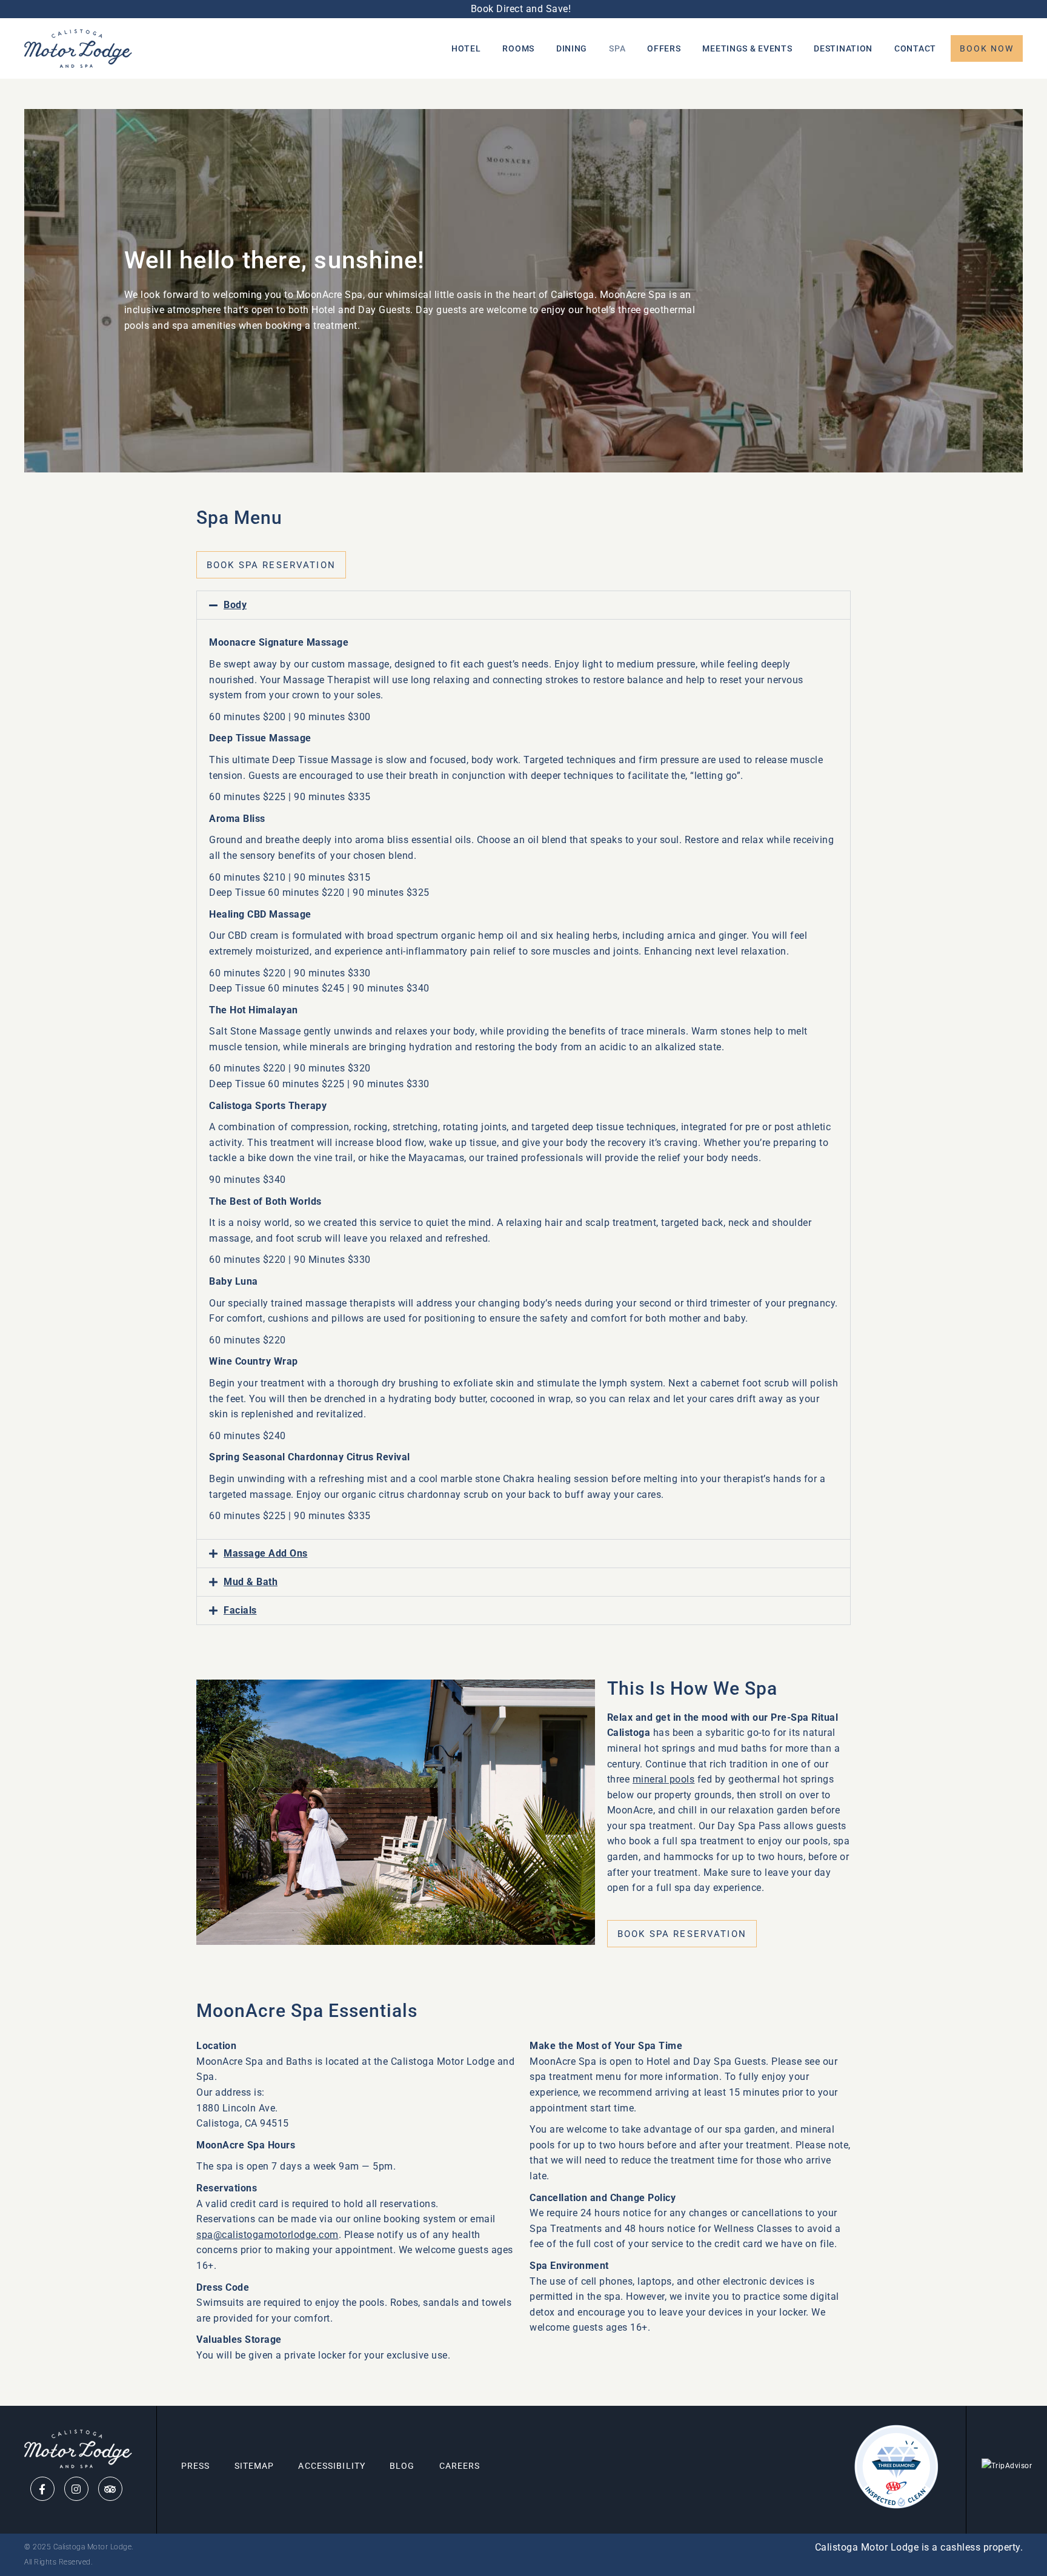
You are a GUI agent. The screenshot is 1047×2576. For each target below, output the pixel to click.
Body (235, 605)
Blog (402, 2466)
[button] (523, 605)
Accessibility (332, 2466)
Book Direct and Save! (524, 9)
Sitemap (254, 2466)
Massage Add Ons (266, 1553)
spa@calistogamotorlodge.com (268, 2235)
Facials (240, 1610)
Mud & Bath (251, 1582)
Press (196, 2466)
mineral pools (664, 1779)
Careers (460, 2466)
